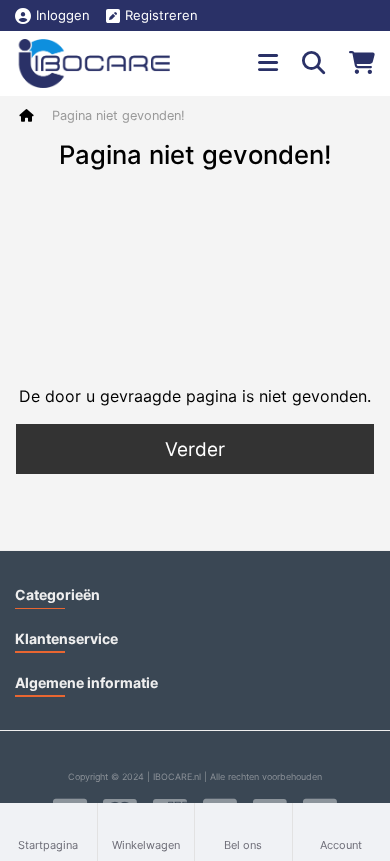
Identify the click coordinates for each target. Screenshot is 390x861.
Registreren (161, 15)
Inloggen (63, 15)
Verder (195, 449)
